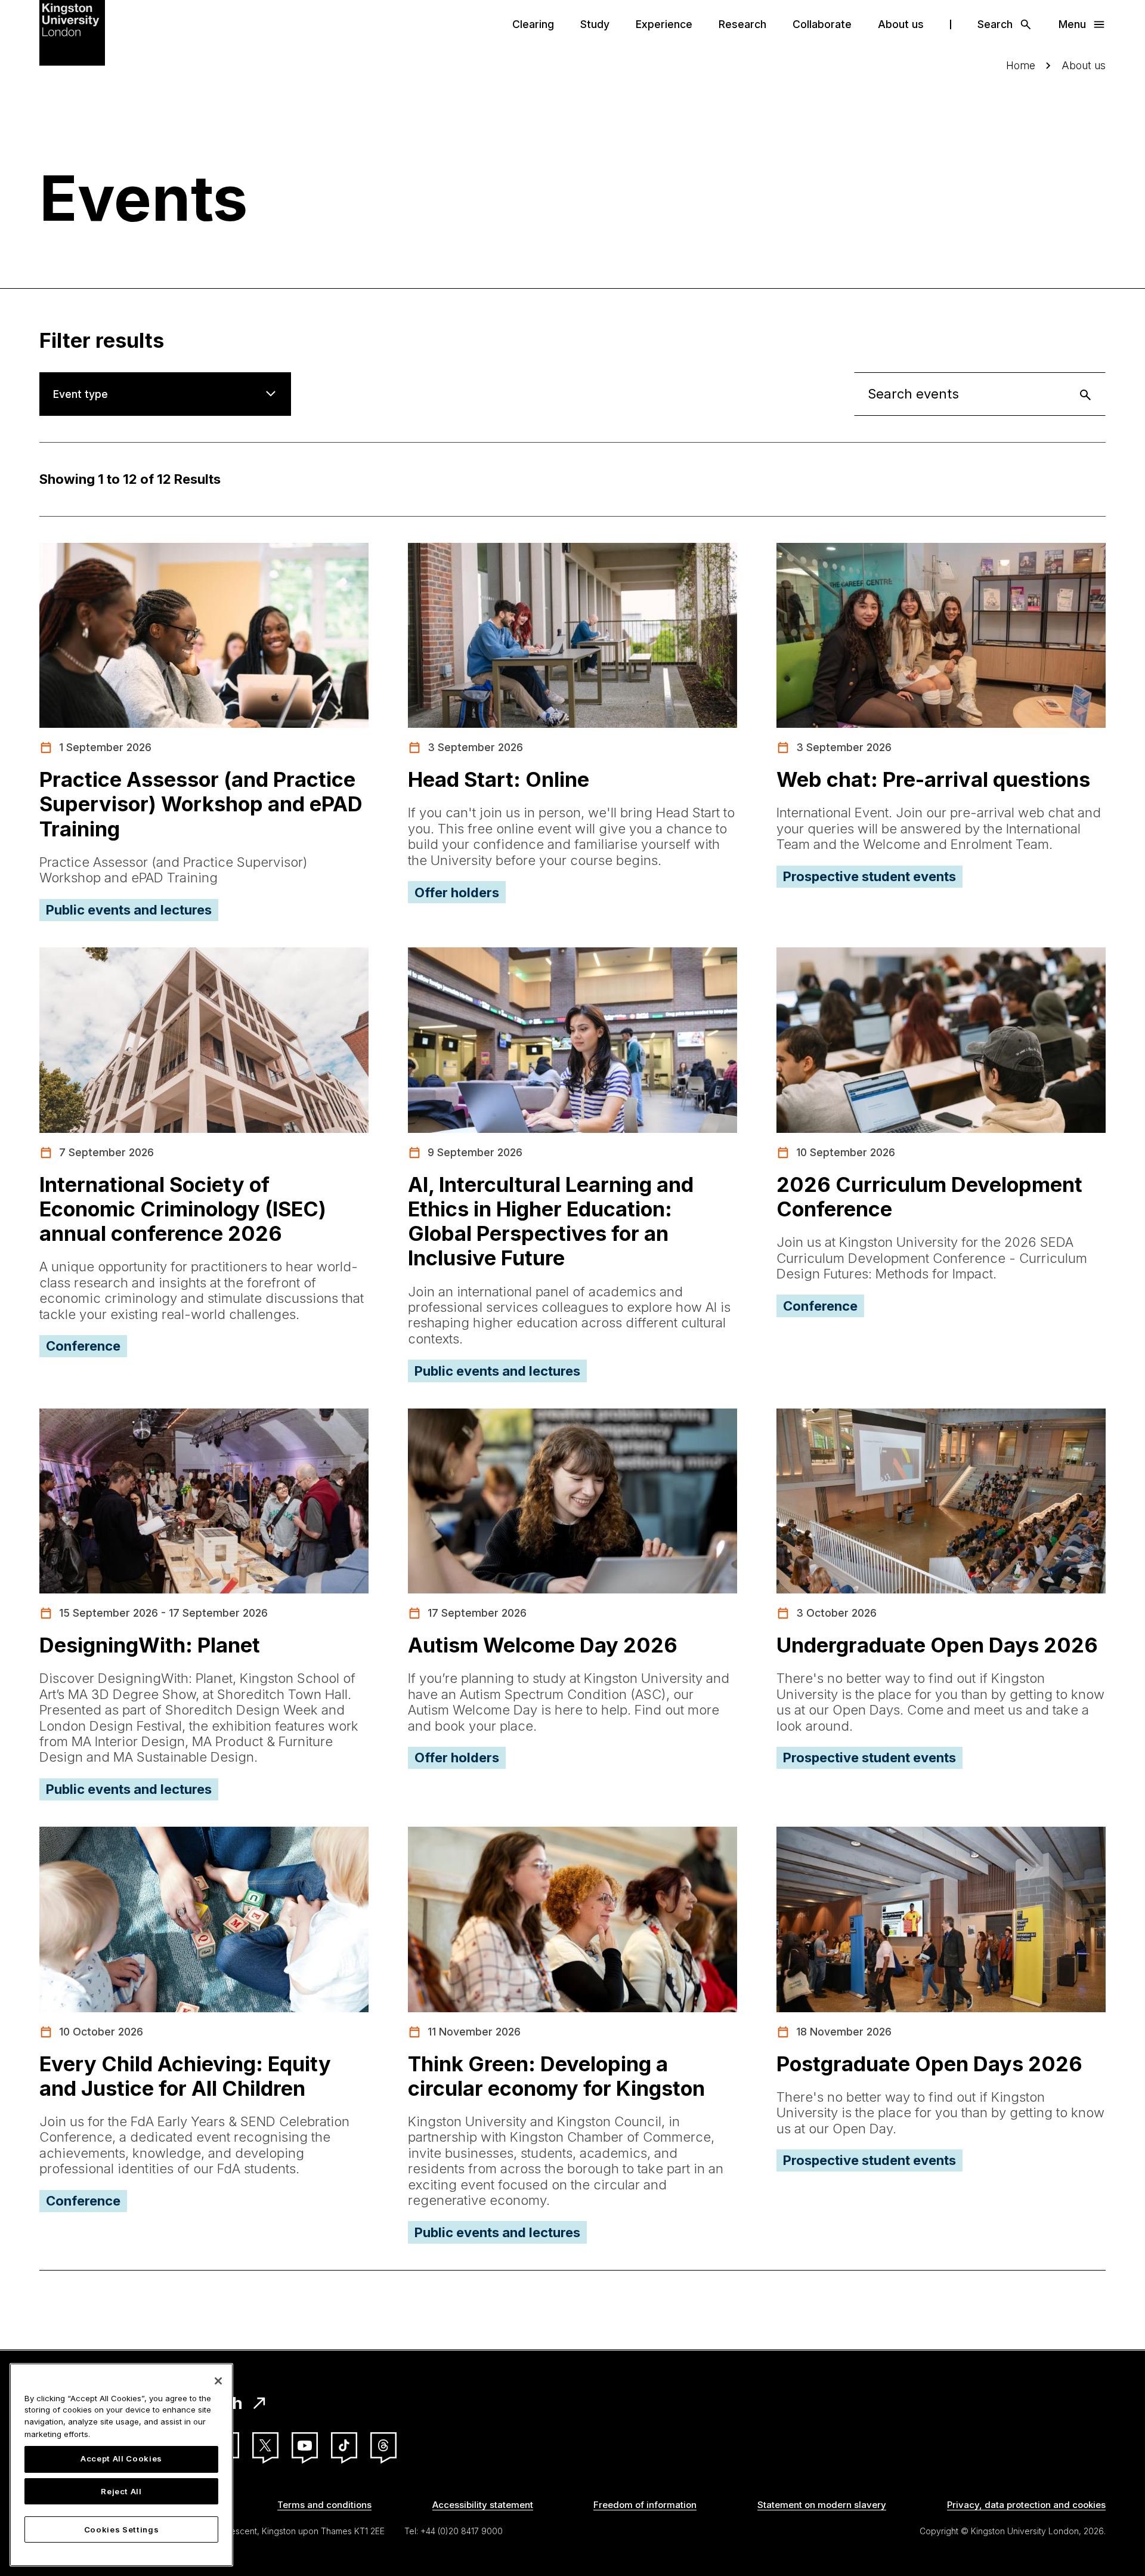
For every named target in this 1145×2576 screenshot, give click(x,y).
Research (742, 24)
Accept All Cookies (121, 2459)
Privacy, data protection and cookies (1026, 2505)
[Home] (72, 32)
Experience (664, 24)
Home (1021, 65)
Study (595, 24)
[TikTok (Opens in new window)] (344, 2445)
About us (901, 24)
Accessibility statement (483, 2505)
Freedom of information (645, 2505)
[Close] (218, 2381)
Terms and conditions (324, 2505)
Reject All (121, 2491)
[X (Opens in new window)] (265, 2445)
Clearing (533, 24)
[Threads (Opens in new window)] (383, 2445)
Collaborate (822, 24)
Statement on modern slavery (822, 2505)
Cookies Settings (122, 2529)
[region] (121, 2465)
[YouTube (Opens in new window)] (305, 2445)
